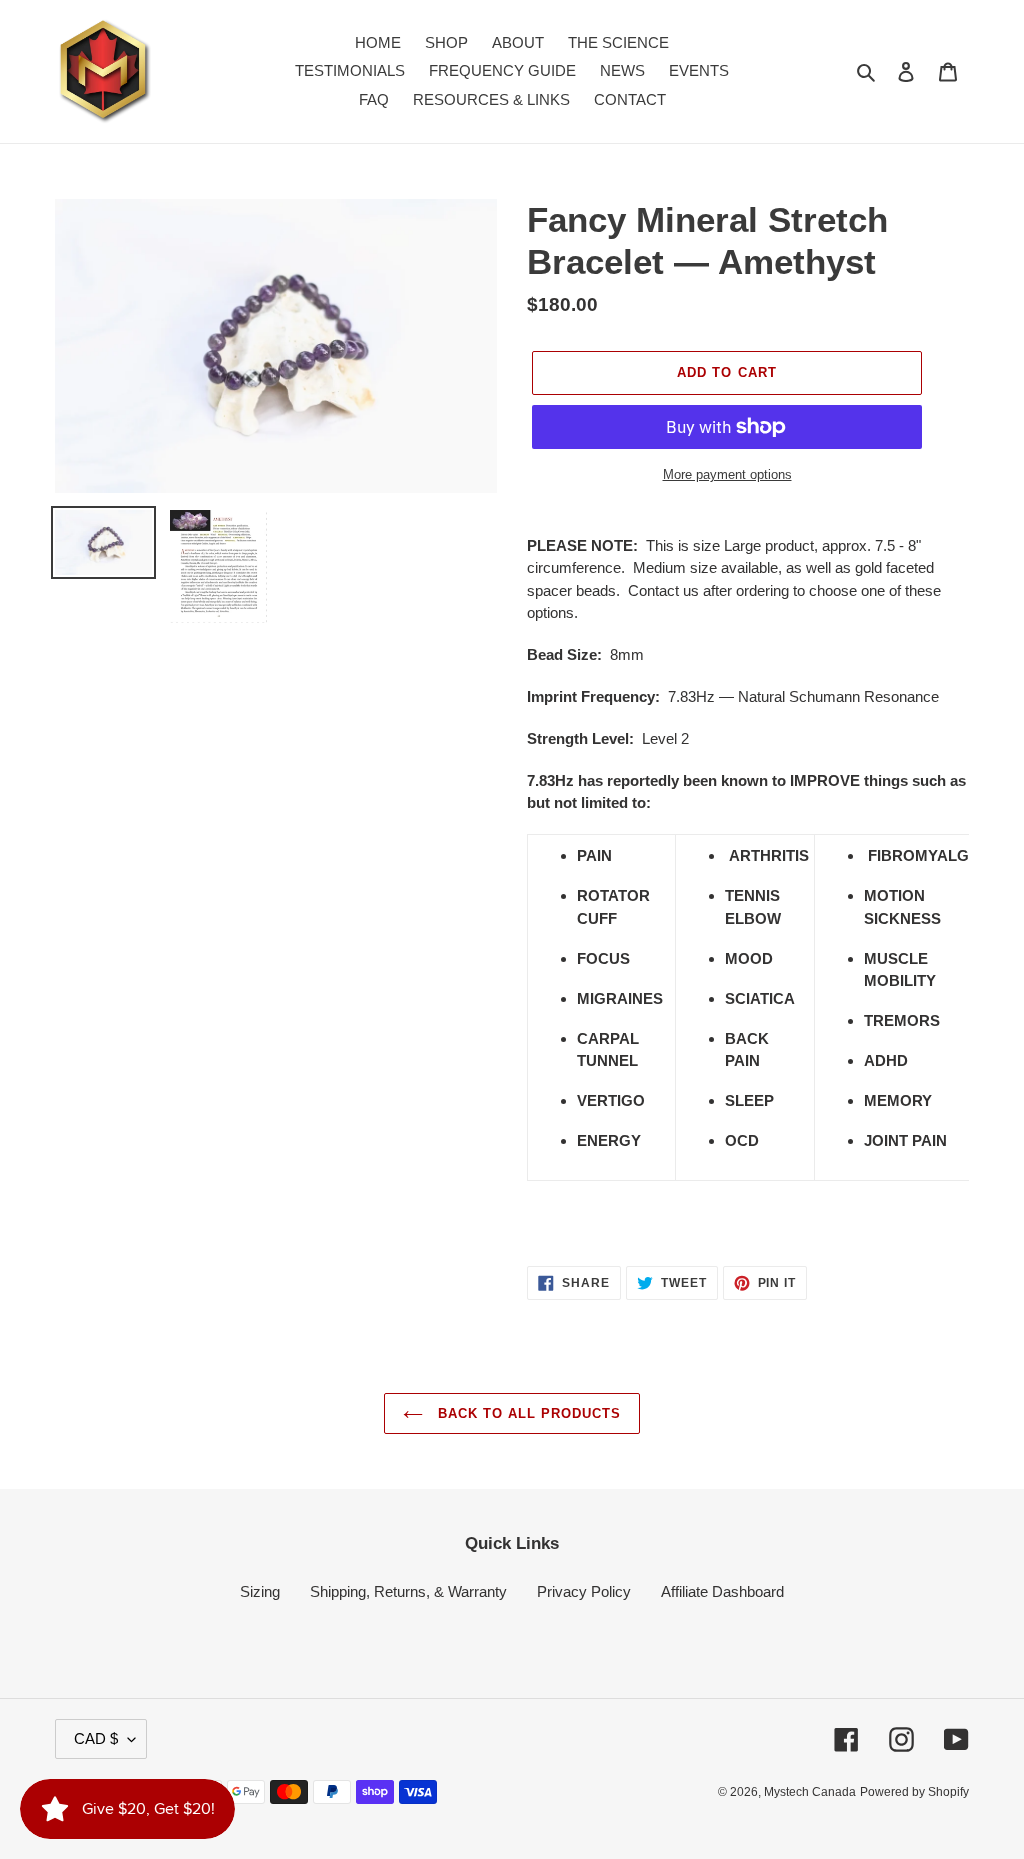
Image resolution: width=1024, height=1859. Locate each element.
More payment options (727, 474)
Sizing (260, 1591)
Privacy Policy (584, 1591)
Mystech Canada (810, 1792)
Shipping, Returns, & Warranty (408, 1591)
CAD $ (96, 1738)
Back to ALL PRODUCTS (527, 1413)
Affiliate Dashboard (722, 1591)
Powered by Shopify (914, 1792)
